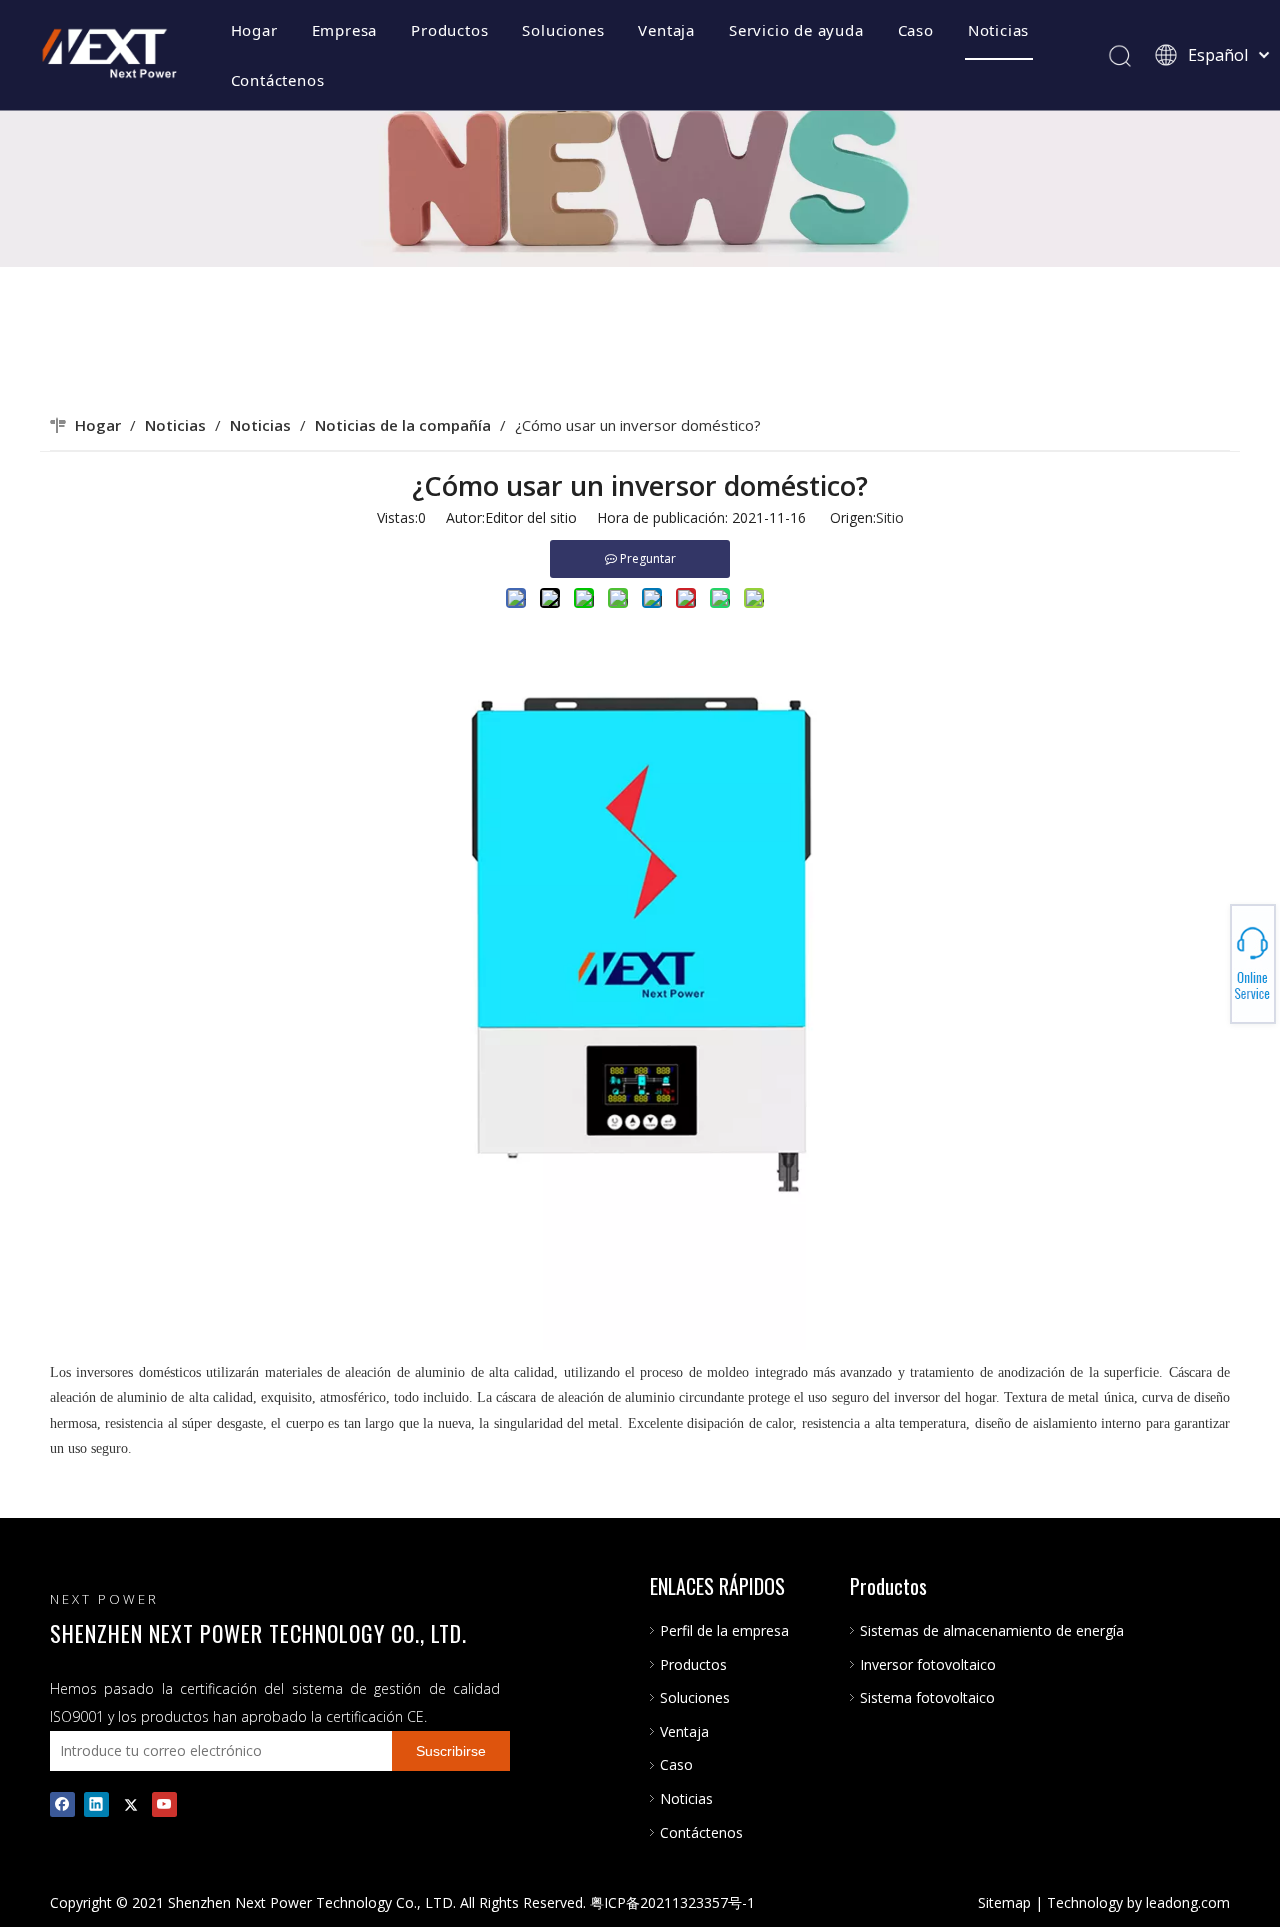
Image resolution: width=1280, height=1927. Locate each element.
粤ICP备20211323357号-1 (672, 1902)
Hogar (254, 30)
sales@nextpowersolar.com (1210, 964)
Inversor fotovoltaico (928, 1664)
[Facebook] (62, 1804)
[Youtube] (164, 1804)
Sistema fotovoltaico (927, 1697)
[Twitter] (130, 1804)
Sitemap (1004, 1902)
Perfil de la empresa (724, 1630)
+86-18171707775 (1210, 958)
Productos (449, 30)
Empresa (345, 30)
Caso (916, 30)
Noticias (998, 30)
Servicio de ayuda (796, 30)
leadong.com (1188, 1902)
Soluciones (563, 30)
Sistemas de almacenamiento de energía (992, 1630)
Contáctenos (278, 80)
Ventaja (666, 30)
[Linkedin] (96, 1804)
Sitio (890, 517)
